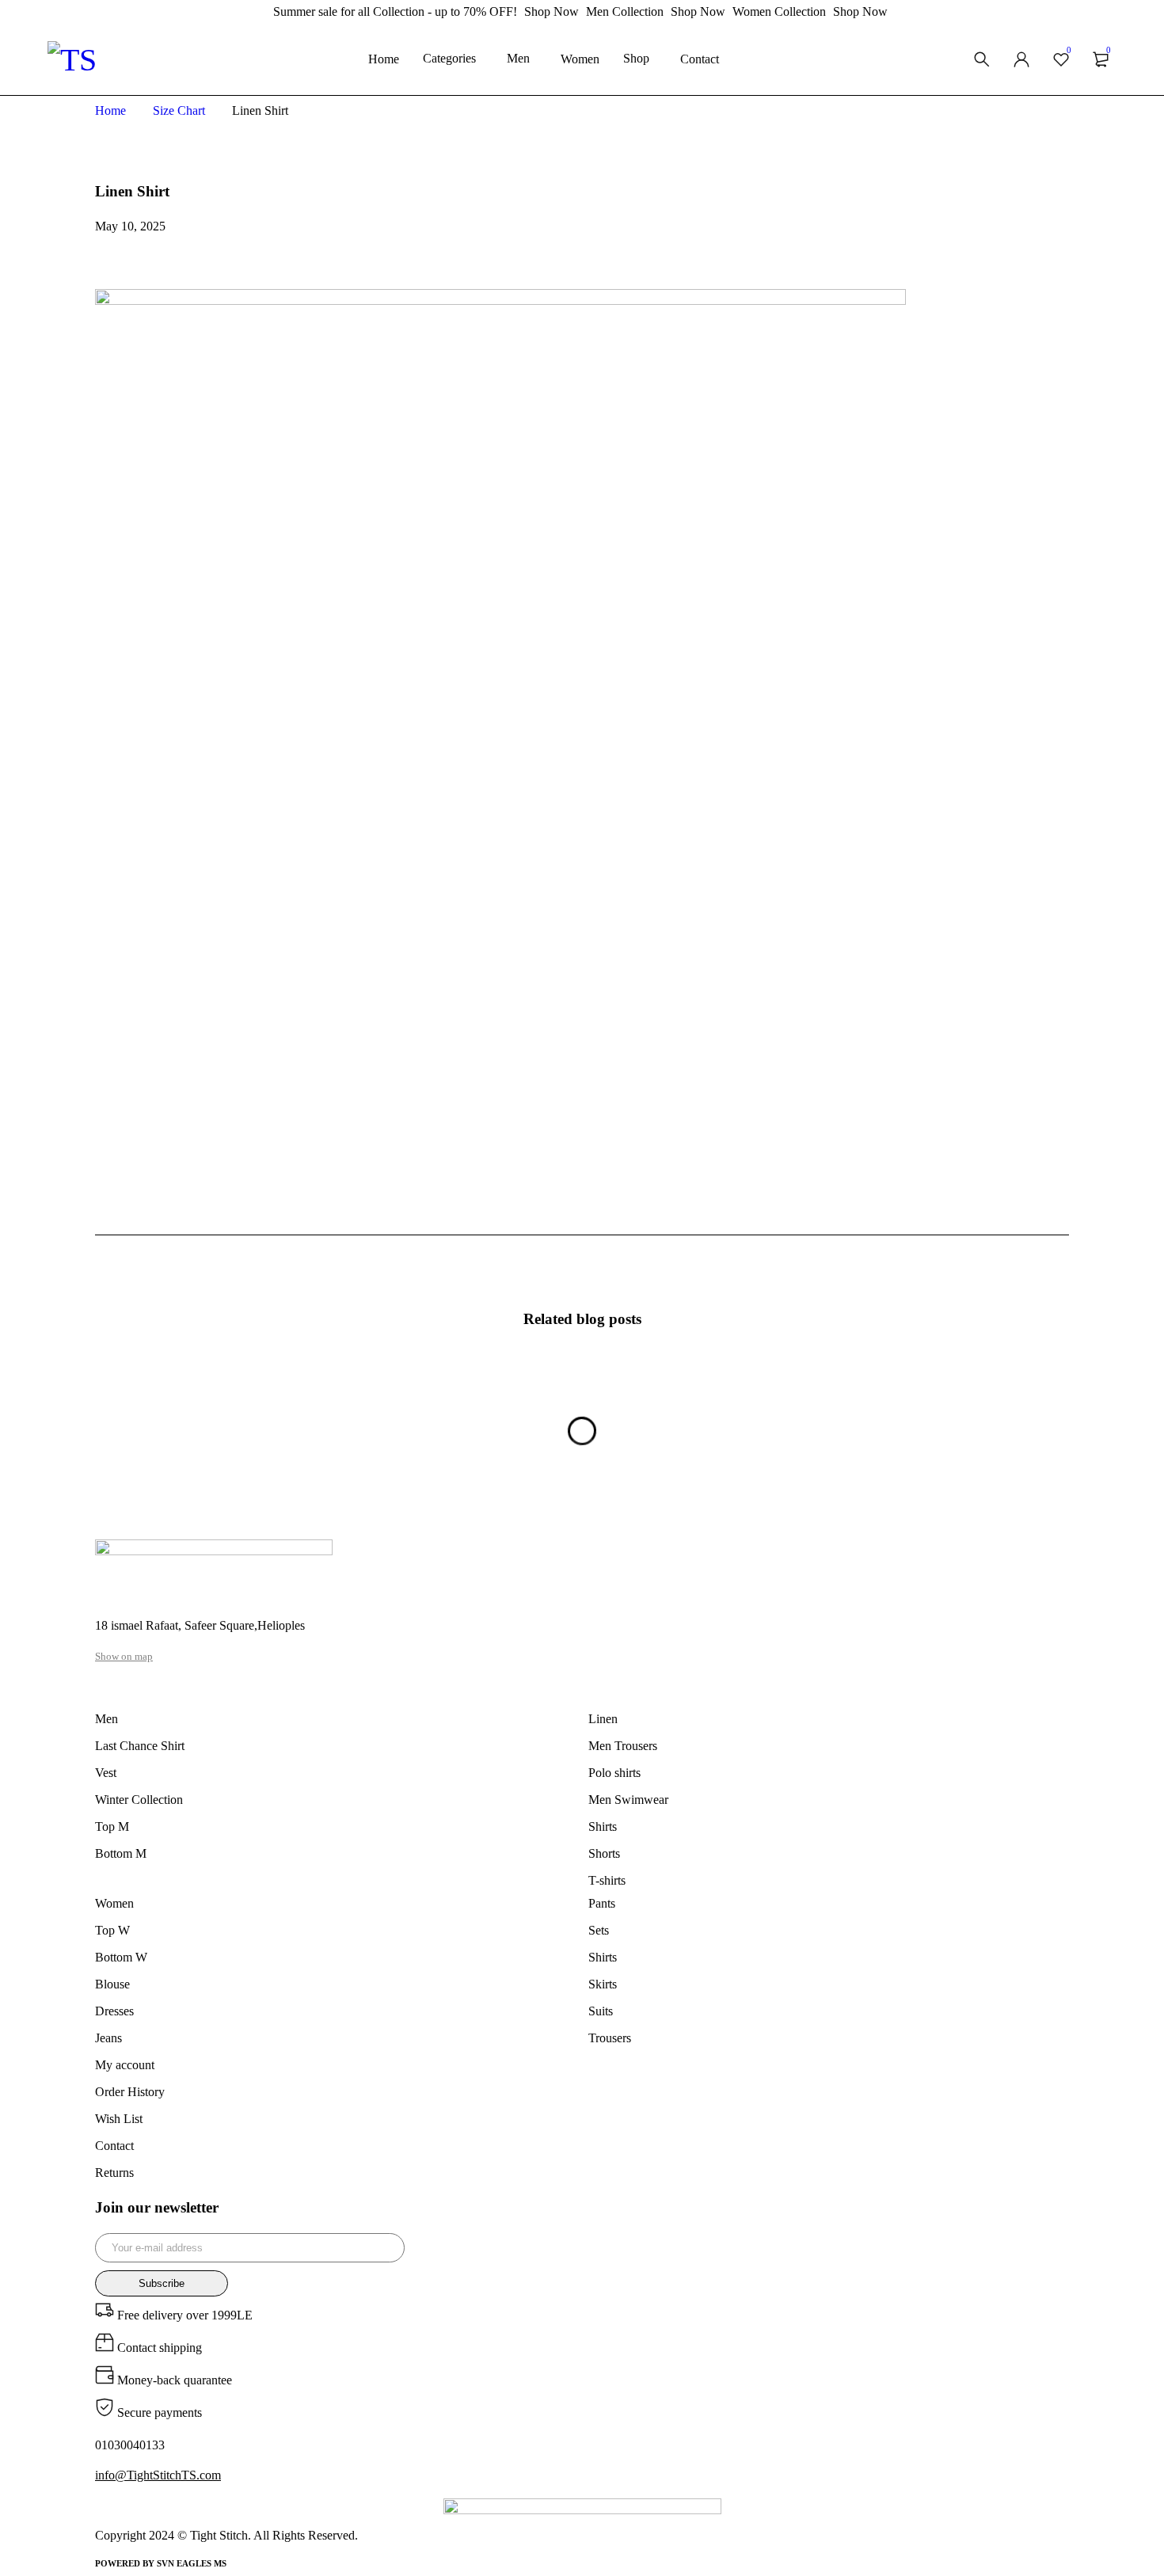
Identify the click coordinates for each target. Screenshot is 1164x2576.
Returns (114, 2173)
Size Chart (179, 110)
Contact (114, 2146)
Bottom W (121, 1957)
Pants (602, 1903)
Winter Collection (139, 1800)
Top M (112, 1826)
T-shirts (607, 1880)
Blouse (112, 1984)
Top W (112, 1930)
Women (114, 1903)
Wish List (119, 2119)
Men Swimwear (628, 1800)
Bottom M (121, 1853)
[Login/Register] (1021, 59)
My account (125, 2065)
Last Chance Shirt (140, 1746)
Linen (603, 1719)
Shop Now (552, 11)
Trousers (610, 2038)
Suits (601, 2011)
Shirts (603, 1826)
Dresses (114, 2011)
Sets (599, 1930)
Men (107, 1719)
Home (110, 110)
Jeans (108, 2038)
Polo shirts (614, 1773)
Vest (106, 1773)
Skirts (603, 1984)
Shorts (604, 1853)
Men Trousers (623, 1746)
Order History (130, 2092)
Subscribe (162, 2283)
